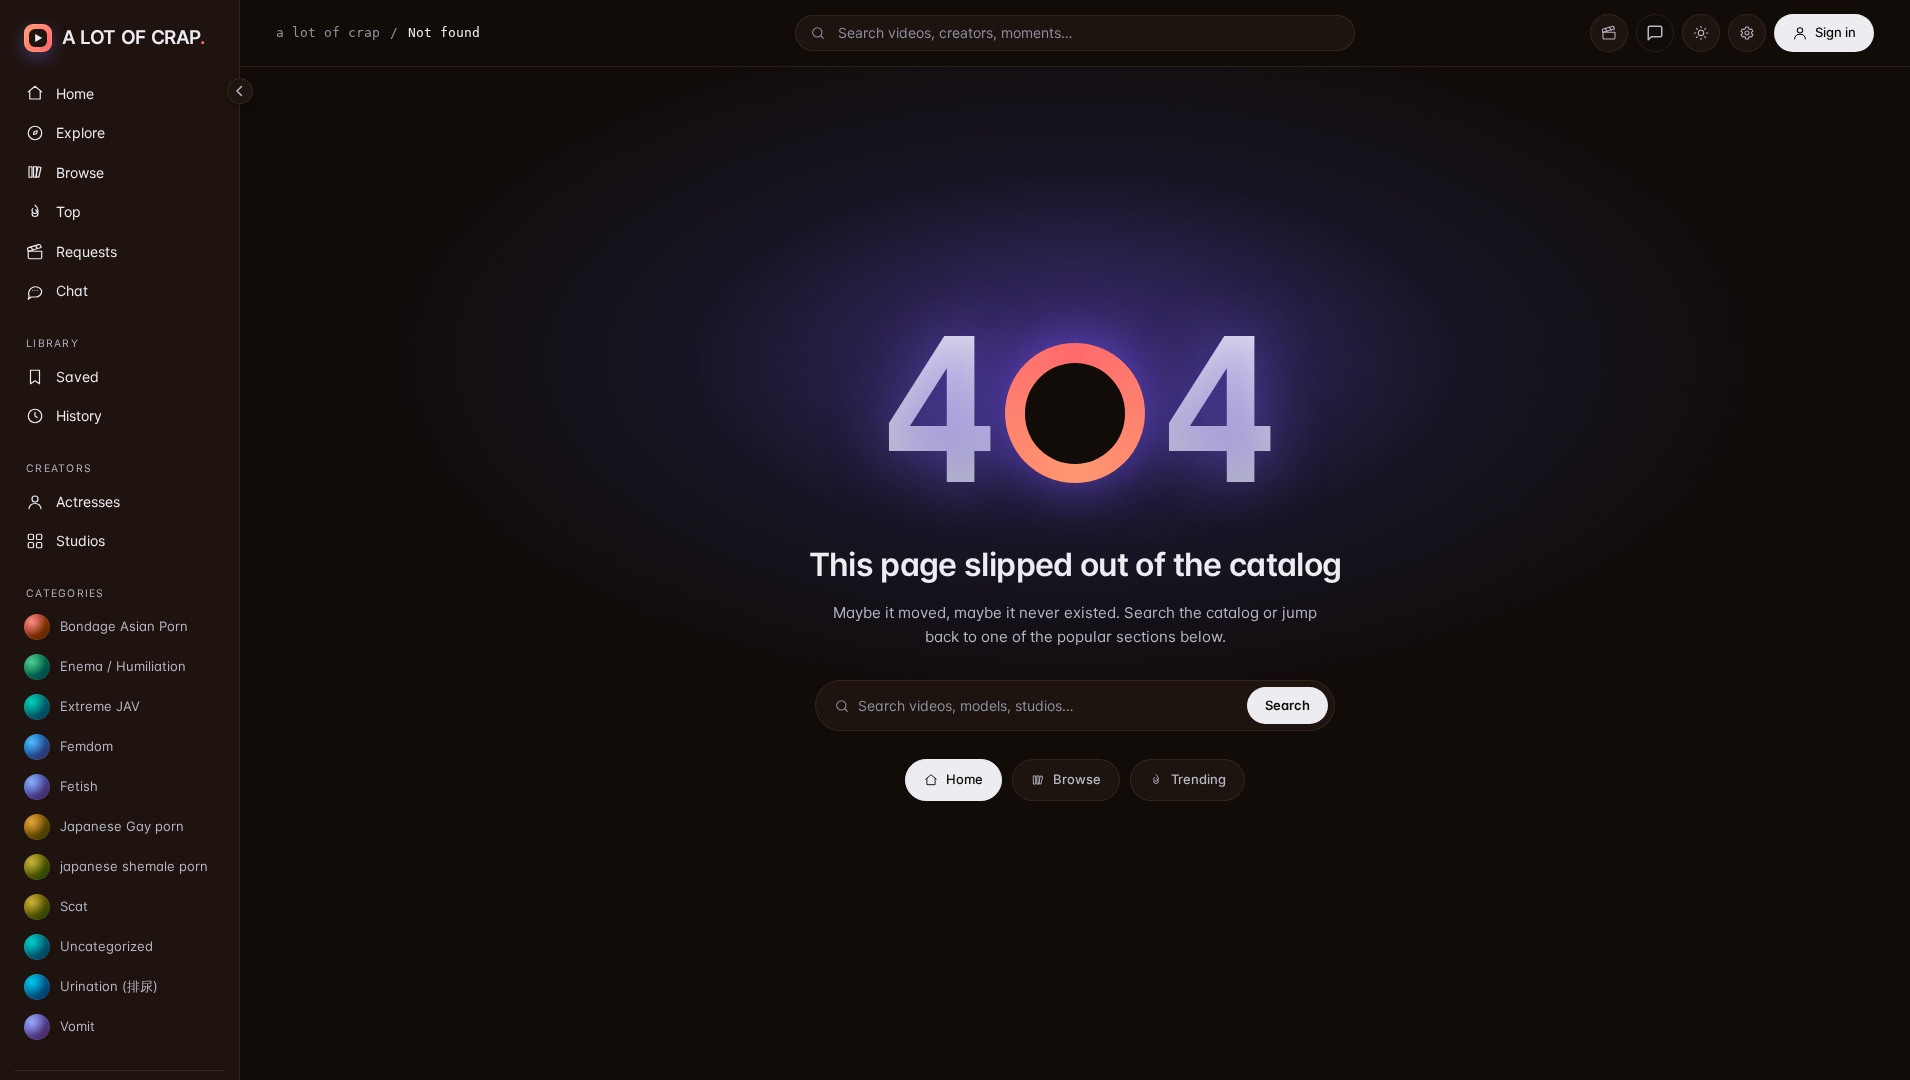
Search (1287, 705)
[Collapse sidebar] (240, 91)
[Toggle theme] (1701, 33)
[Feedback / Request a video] (1655, 33)
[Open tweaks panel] (1747, 33)
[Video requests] (1609, 33)
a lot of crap (328, 32)
